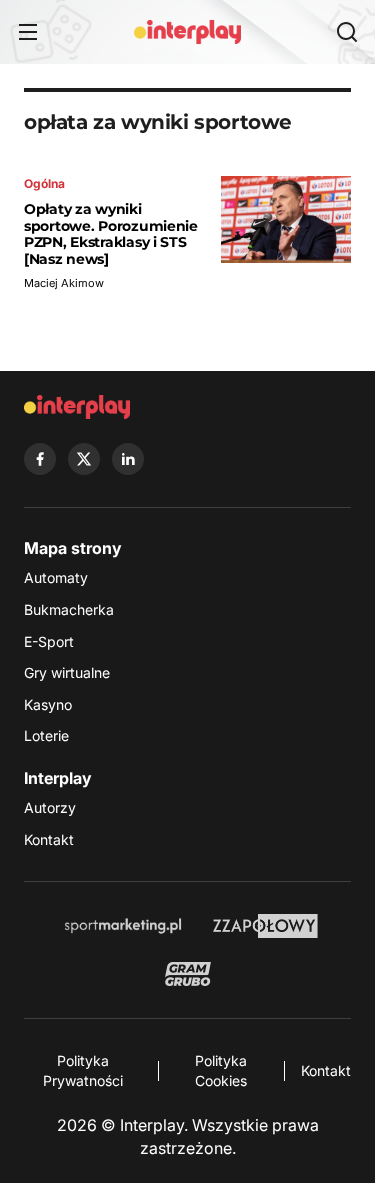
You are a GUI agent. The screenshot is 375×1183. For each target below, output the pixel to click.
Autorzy (50, 807)
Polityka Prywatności (83, 1070)
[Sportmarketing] (123, 926)
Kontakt (49, 839)
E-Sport (49, 641)
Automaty (56, 577)
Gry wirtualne (67, 672)
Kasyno (48, 704)
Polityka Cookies (221, 1070)
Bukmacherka (69, 609)
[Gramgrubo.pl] (188, 974)
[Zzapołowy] (265, 926)
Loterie (46, 735)
